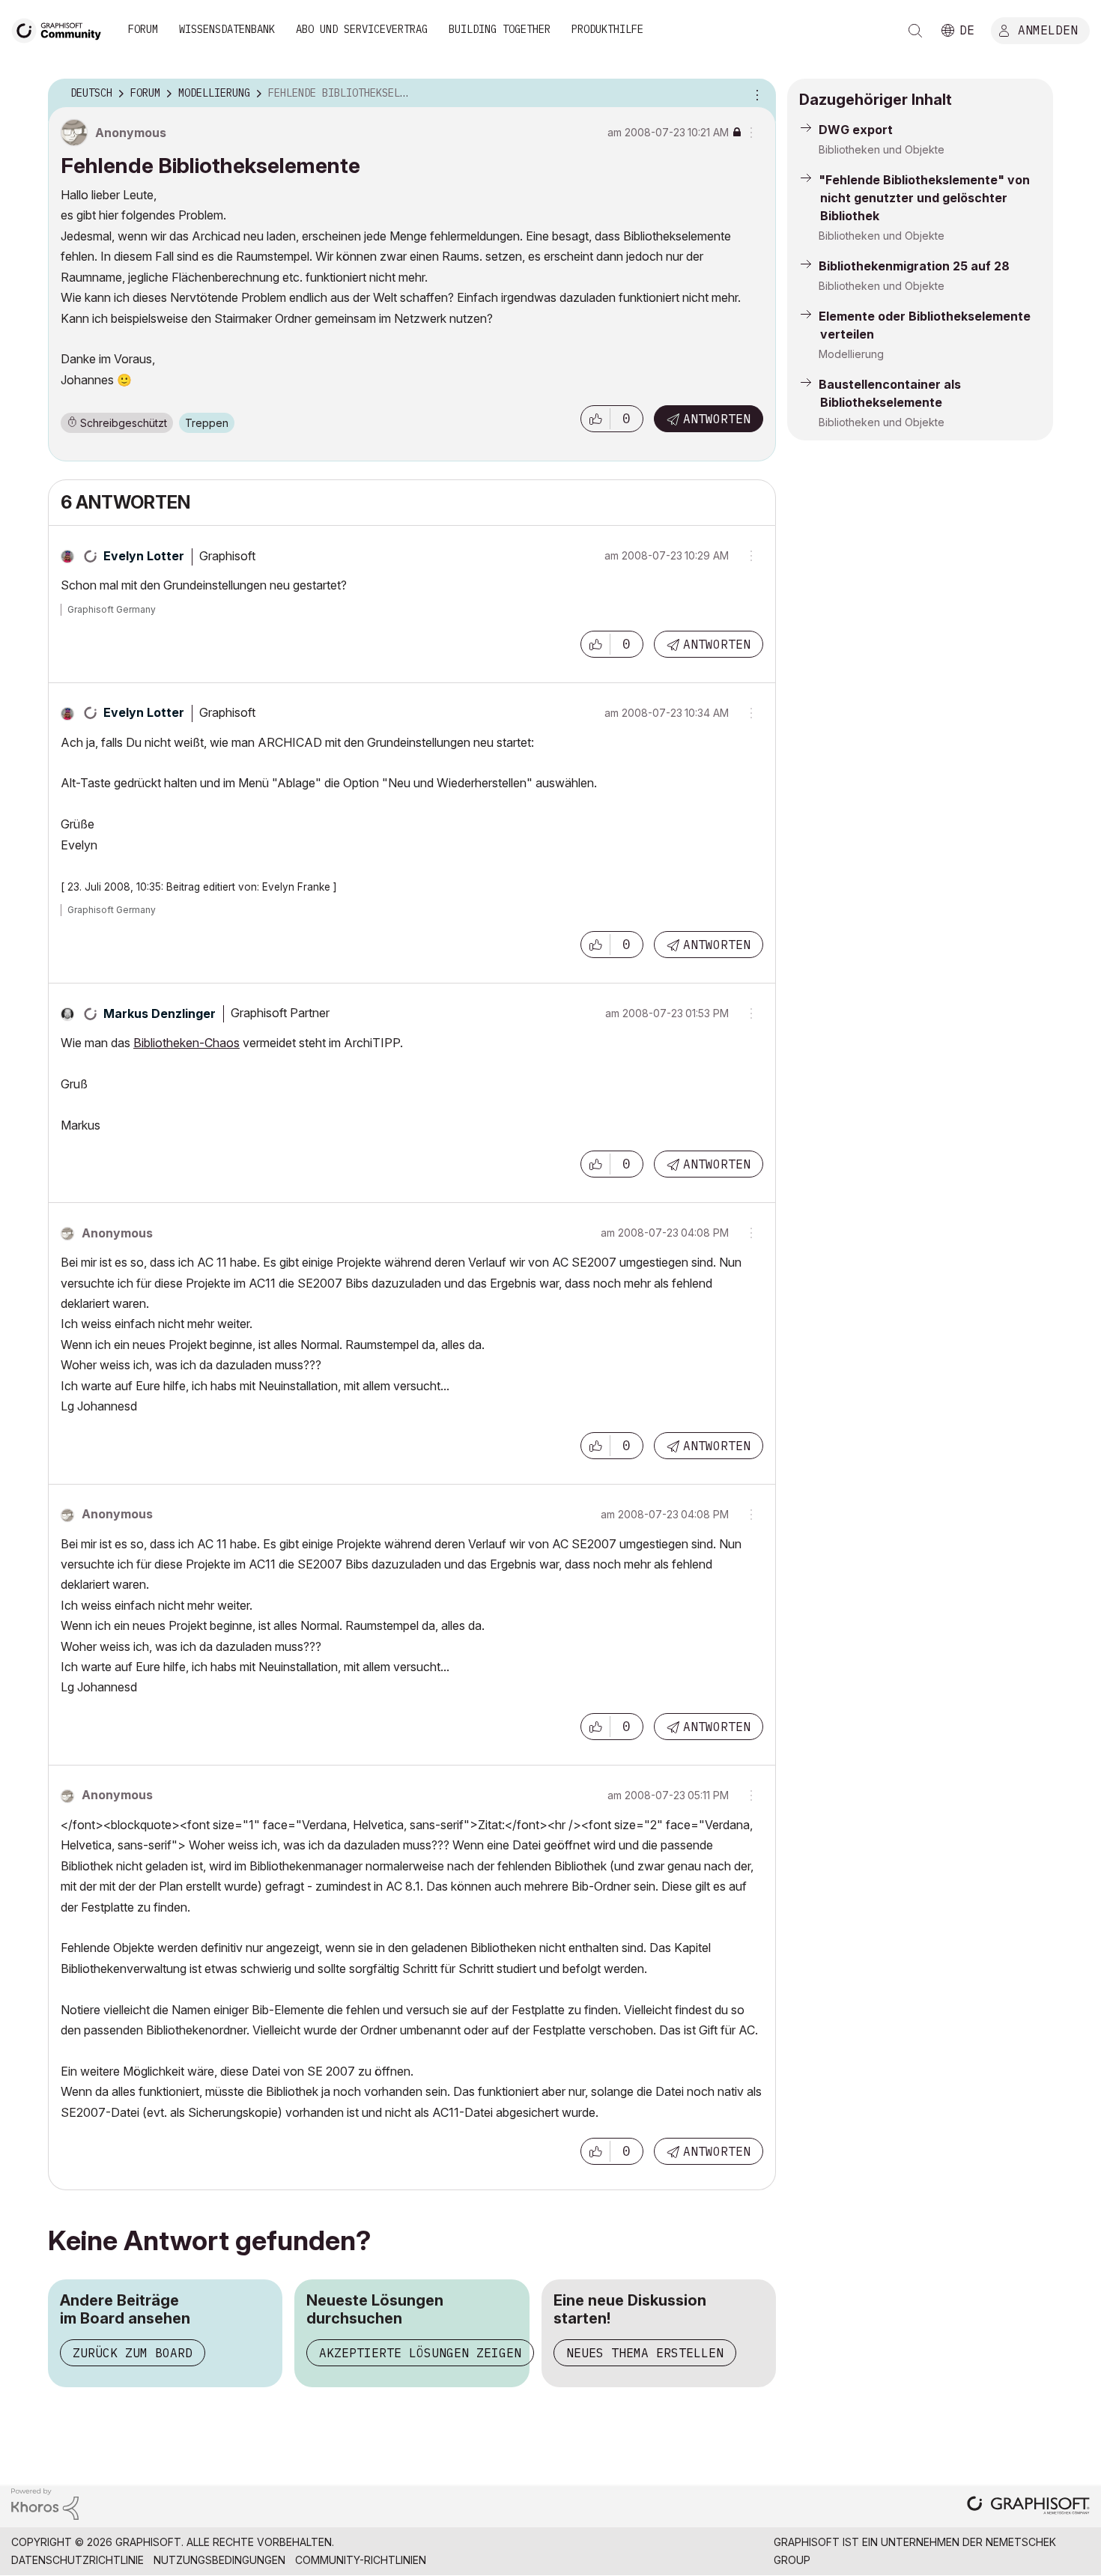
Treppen (207, 423)
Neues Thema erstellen (645, 2353)
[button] (595, 419)
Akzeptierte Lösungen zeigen (420, 2353)
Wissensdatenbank (227, 29)
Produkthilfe (607, 29)
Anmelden (1048, 29)
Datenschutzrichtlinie (78, 2560)
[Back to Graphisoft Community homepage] (61, 29)
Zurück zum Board (133, 2353)
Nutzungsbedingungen (219, 2560)
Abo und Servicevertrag (362, 29)
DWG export (856, 130)
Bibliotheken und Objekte (882, 149)
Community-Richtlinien (361, 2560)
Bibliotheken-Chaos (186, 1043)
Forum (143, 29)
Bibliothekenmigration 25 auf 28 (914, 266)
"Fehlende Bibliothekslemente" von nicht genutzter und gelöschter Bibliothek (924, 198)
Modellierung (851, 354)
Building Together (500, 29)
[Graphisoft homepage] (1028, 2507)
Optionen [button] (755, 94)
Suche (915, 31)
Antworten (717, 419)
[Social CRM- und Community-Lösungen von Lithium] (45, 2503)
